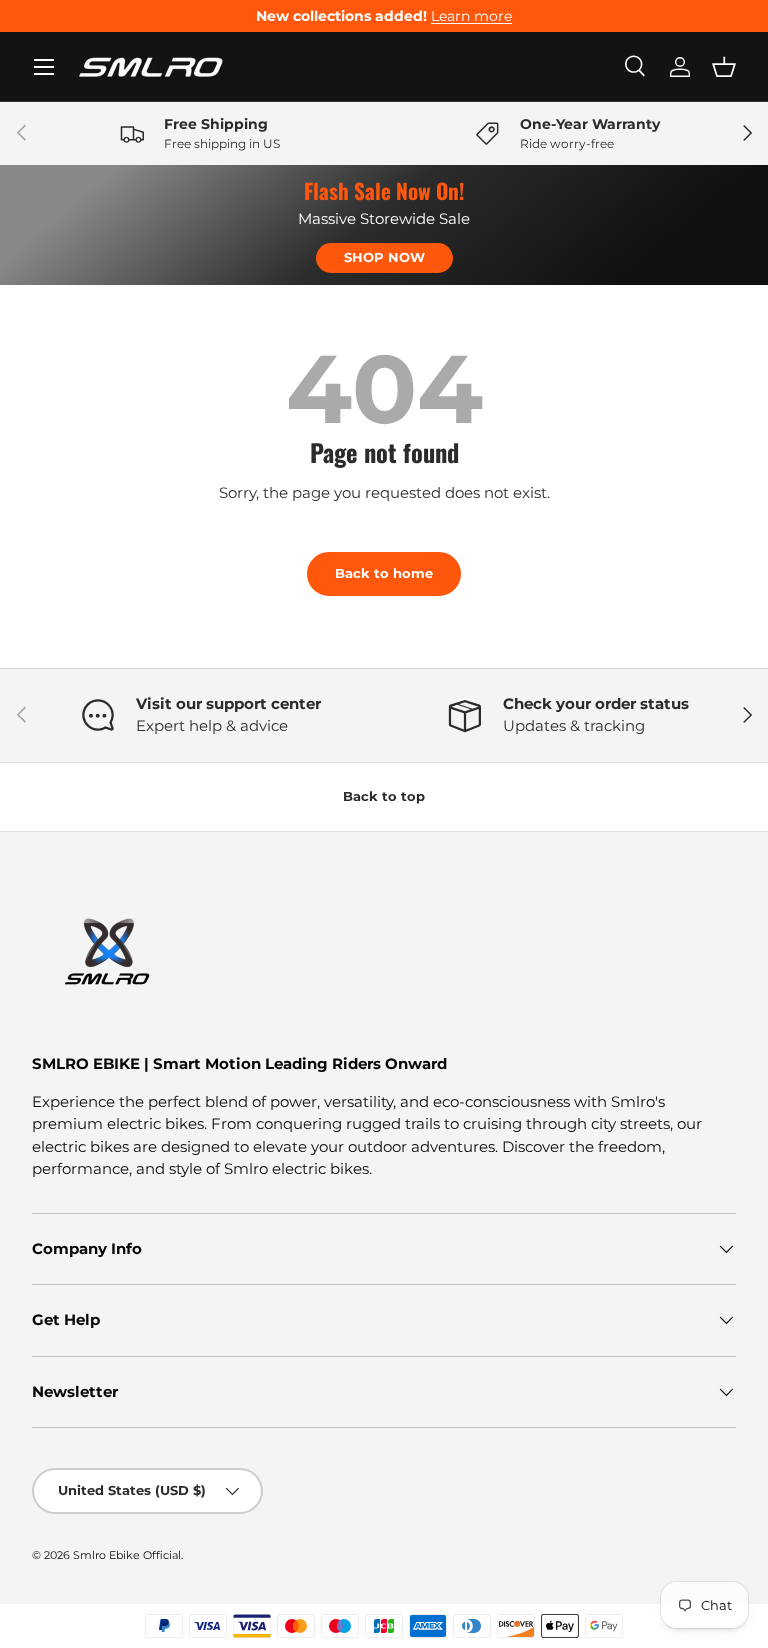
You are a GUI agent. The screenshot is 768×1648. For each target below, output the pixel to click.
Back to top (384, 796)
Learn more (471, 16)
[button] (724, 67)
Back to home (384, 573)
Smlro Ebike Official (127, 1555)
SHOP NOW (384, 257)
